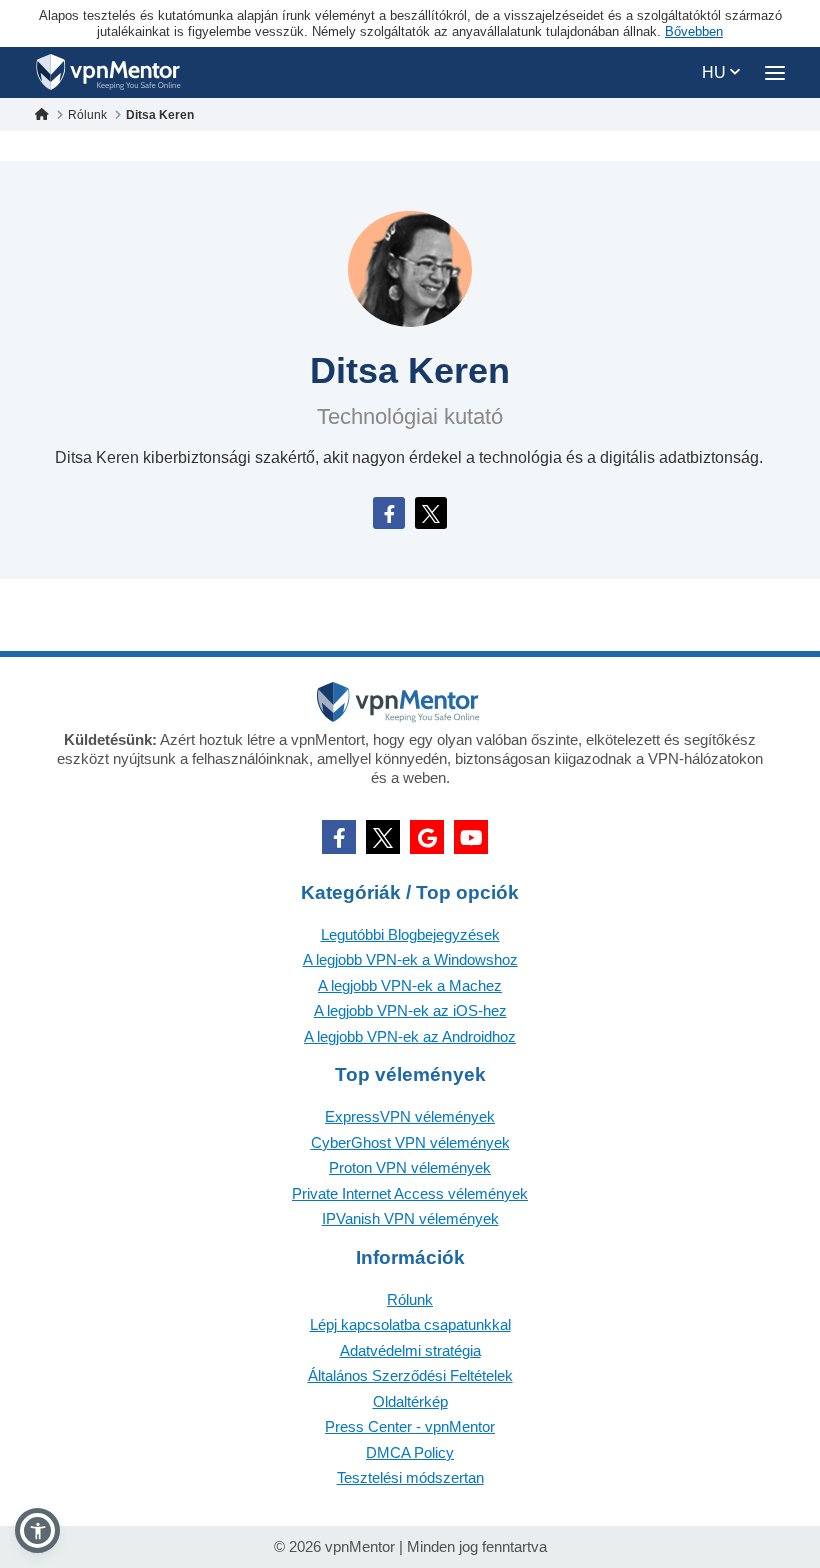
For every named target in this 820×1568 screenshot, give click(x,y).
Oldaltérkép (410, 1401)
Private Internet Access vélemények (410, 1193)
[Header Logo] (108, 72)
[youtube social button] (471, 837)
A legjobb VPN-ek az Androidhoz (410, 1036)
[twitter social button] (383, 837)
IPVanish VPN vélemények (410, 1218)
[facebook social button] (339, 837)
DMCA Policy (410, 1452)
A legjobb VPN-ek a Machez (410, 985)
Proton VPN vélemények (410, 1167)
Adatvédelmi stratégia (410, 1350)
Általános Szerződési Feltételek (410, 1375)
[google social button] (427, 837)
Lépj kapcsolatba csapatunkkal (410, 1324)
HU (716, 72)
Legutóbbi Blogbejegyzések (410, 934)
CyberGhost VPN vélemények (410, 1142)
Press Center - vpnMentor (410, 1426)
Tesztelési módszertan (410, 1477)
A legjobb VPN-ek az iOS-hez (410, 1010)
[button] (37, 1530)
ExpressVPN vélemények (410, 1116)
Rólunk (410, 1299)
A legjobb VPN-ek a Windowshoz (410, 959)
